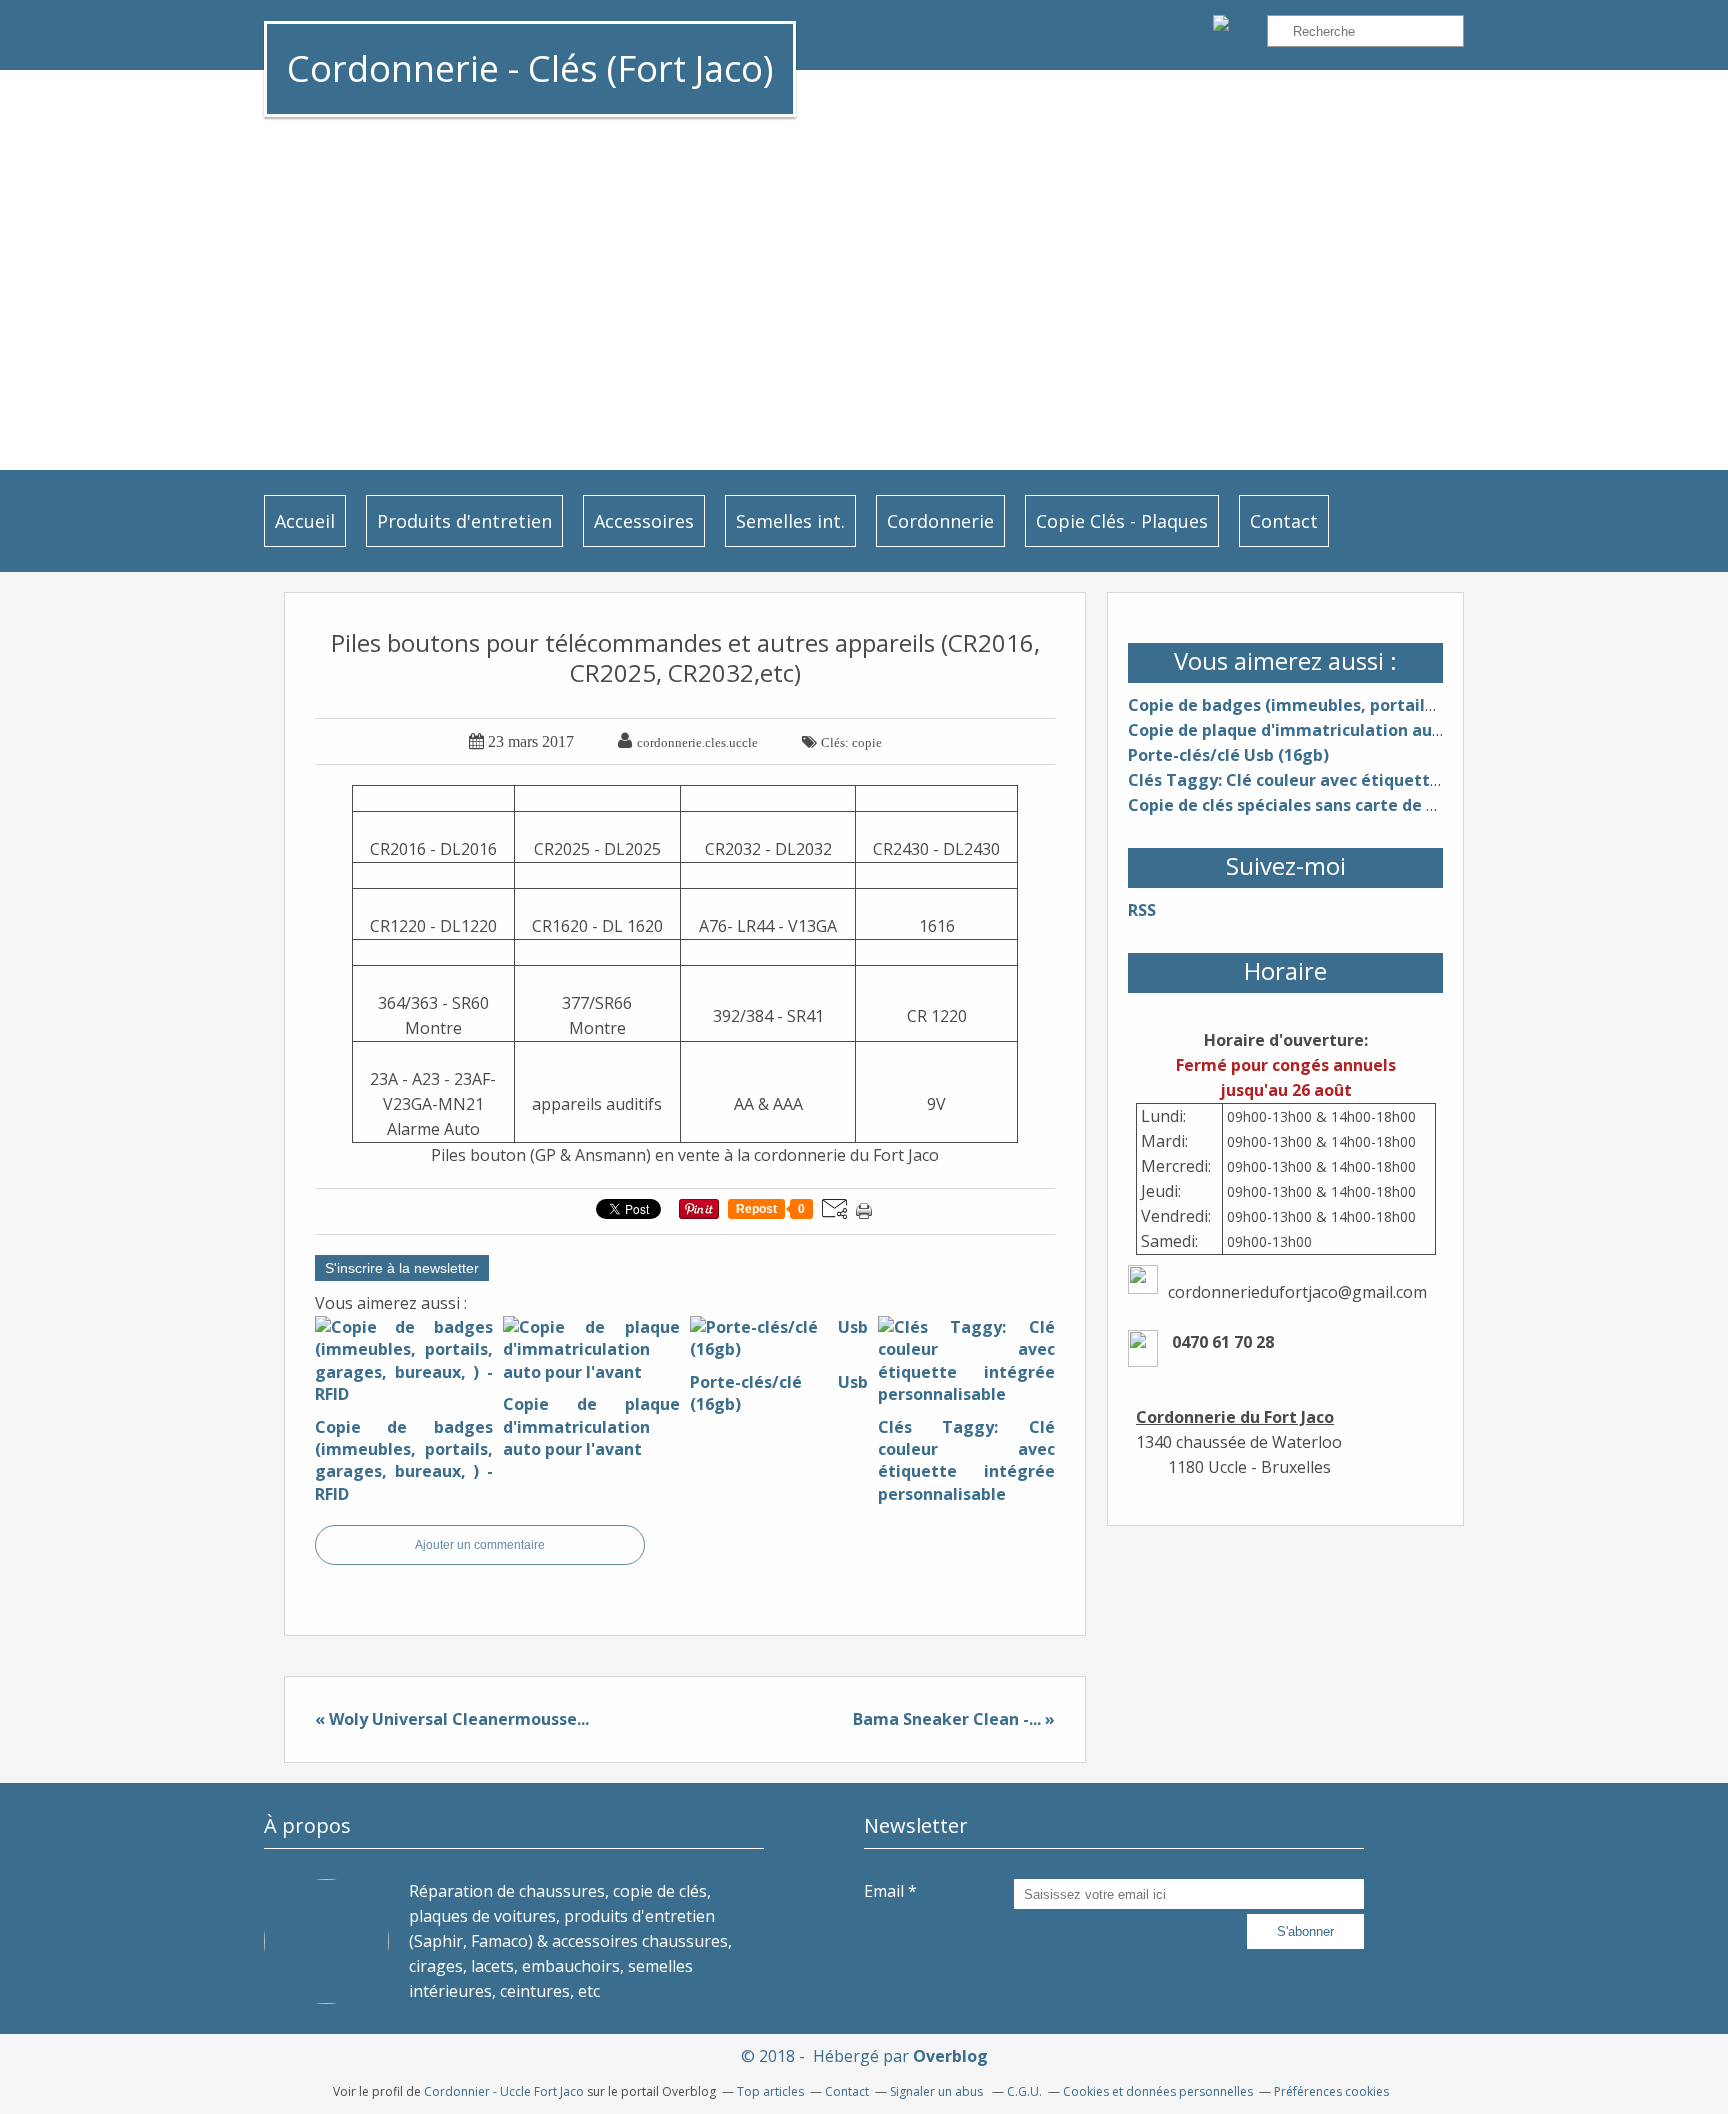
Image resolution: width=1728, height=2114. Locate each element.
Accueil (305, 521)
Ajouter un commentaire (480, 1545)
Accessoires (644, 521)
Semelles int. (790, 521)
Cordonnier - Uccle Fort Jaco (504, 2091)
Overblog (950, 2056)
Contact (1284, 521)
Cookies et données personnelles (1158, 2091)
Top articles (770, 2091)
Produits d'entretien (464, 521)
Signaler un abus (938, 2091)
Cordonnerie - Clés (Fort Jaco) (530, 68)
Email (884, 1891)
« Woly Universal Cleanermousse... (452, 1719)
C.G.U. (1024, 2091)
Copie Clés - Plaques (1122, 521)
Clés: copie (851, 742)
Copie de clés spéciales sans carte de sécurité (1310, 805)
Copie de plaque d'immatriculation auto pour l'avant (1339, 730)
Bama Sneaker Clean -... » (954, 1719)
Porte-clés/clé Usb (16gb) (1228, 755)
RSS (1142, 910)
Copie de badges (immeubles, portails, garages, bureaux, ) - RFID (1387, 705)
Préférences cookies (1331, 2091)
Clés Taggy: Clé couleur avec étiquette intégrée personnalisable (1387, 780)
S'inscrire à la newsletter (402, 1268)
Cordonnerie (940, 521)
